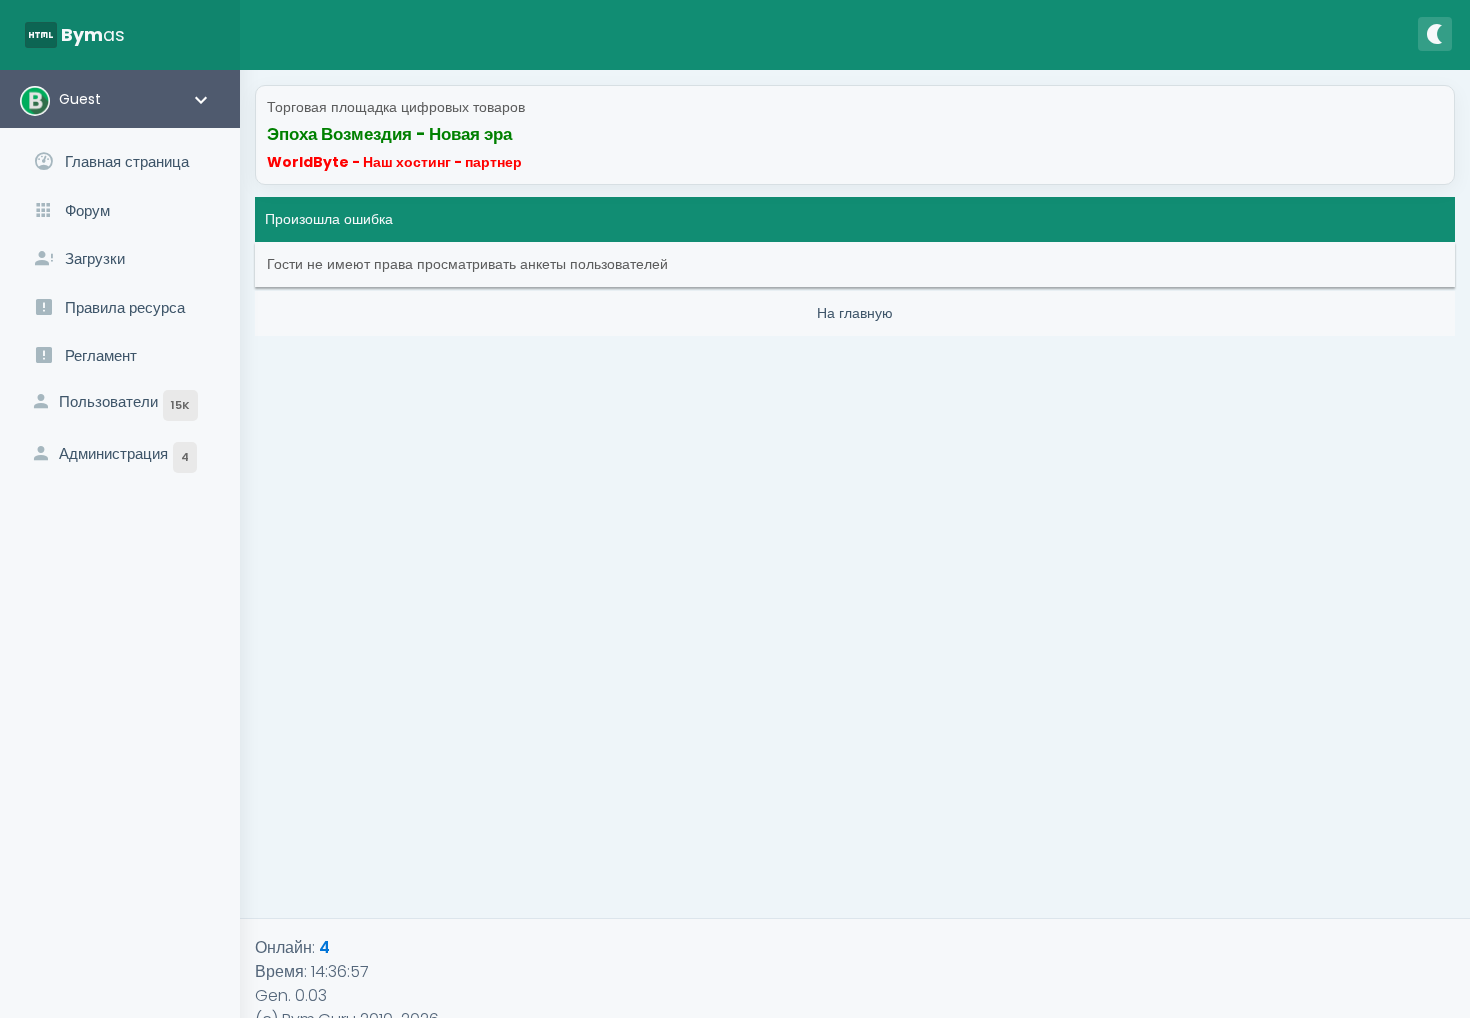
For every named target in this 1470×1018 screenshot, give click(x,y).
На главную (855, 313)
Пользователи (124, 402)
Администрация (124, 454)
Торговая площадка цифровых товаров (396, 107)
